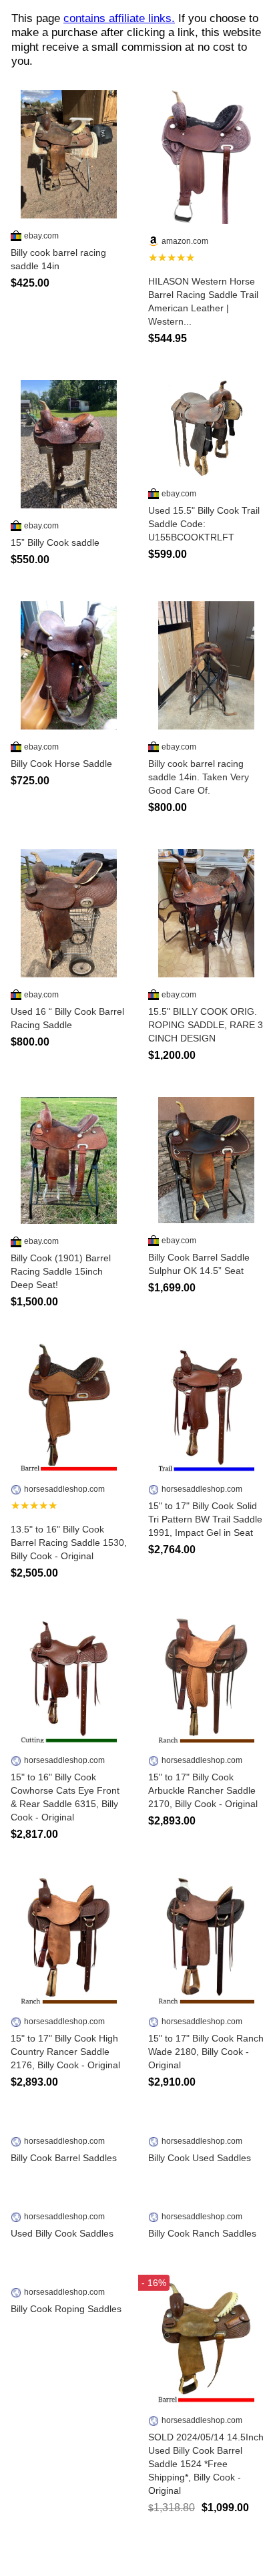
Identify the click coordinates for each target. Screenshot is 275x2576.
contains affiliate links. (119, 18)
